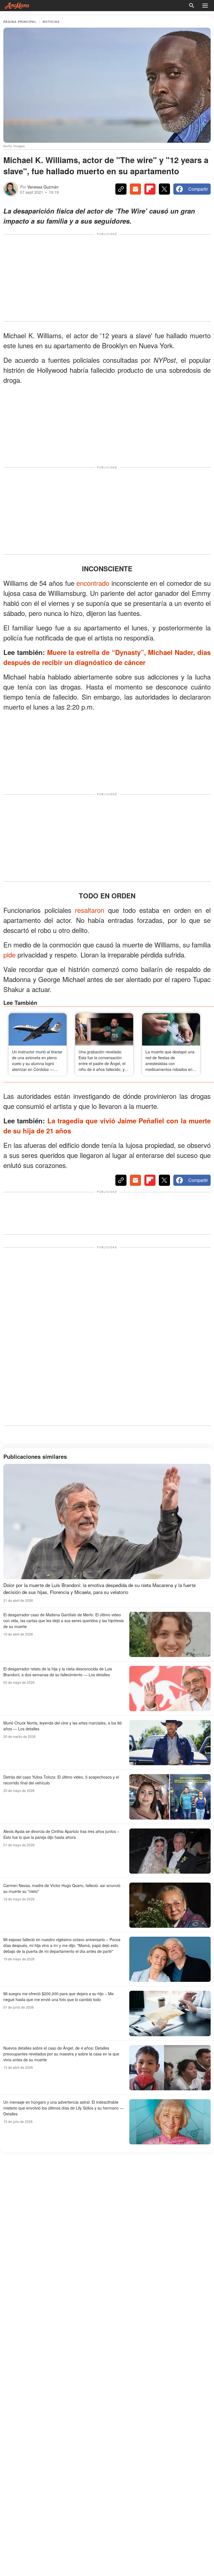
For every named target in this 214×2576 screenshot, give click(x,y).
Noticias (51, 22)
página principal (20, 22)
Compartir (198, 189)
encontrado (93, 583)
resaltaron (90, 910)
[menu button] (205, 6)
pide (9, 955)
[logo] (17, 6)
